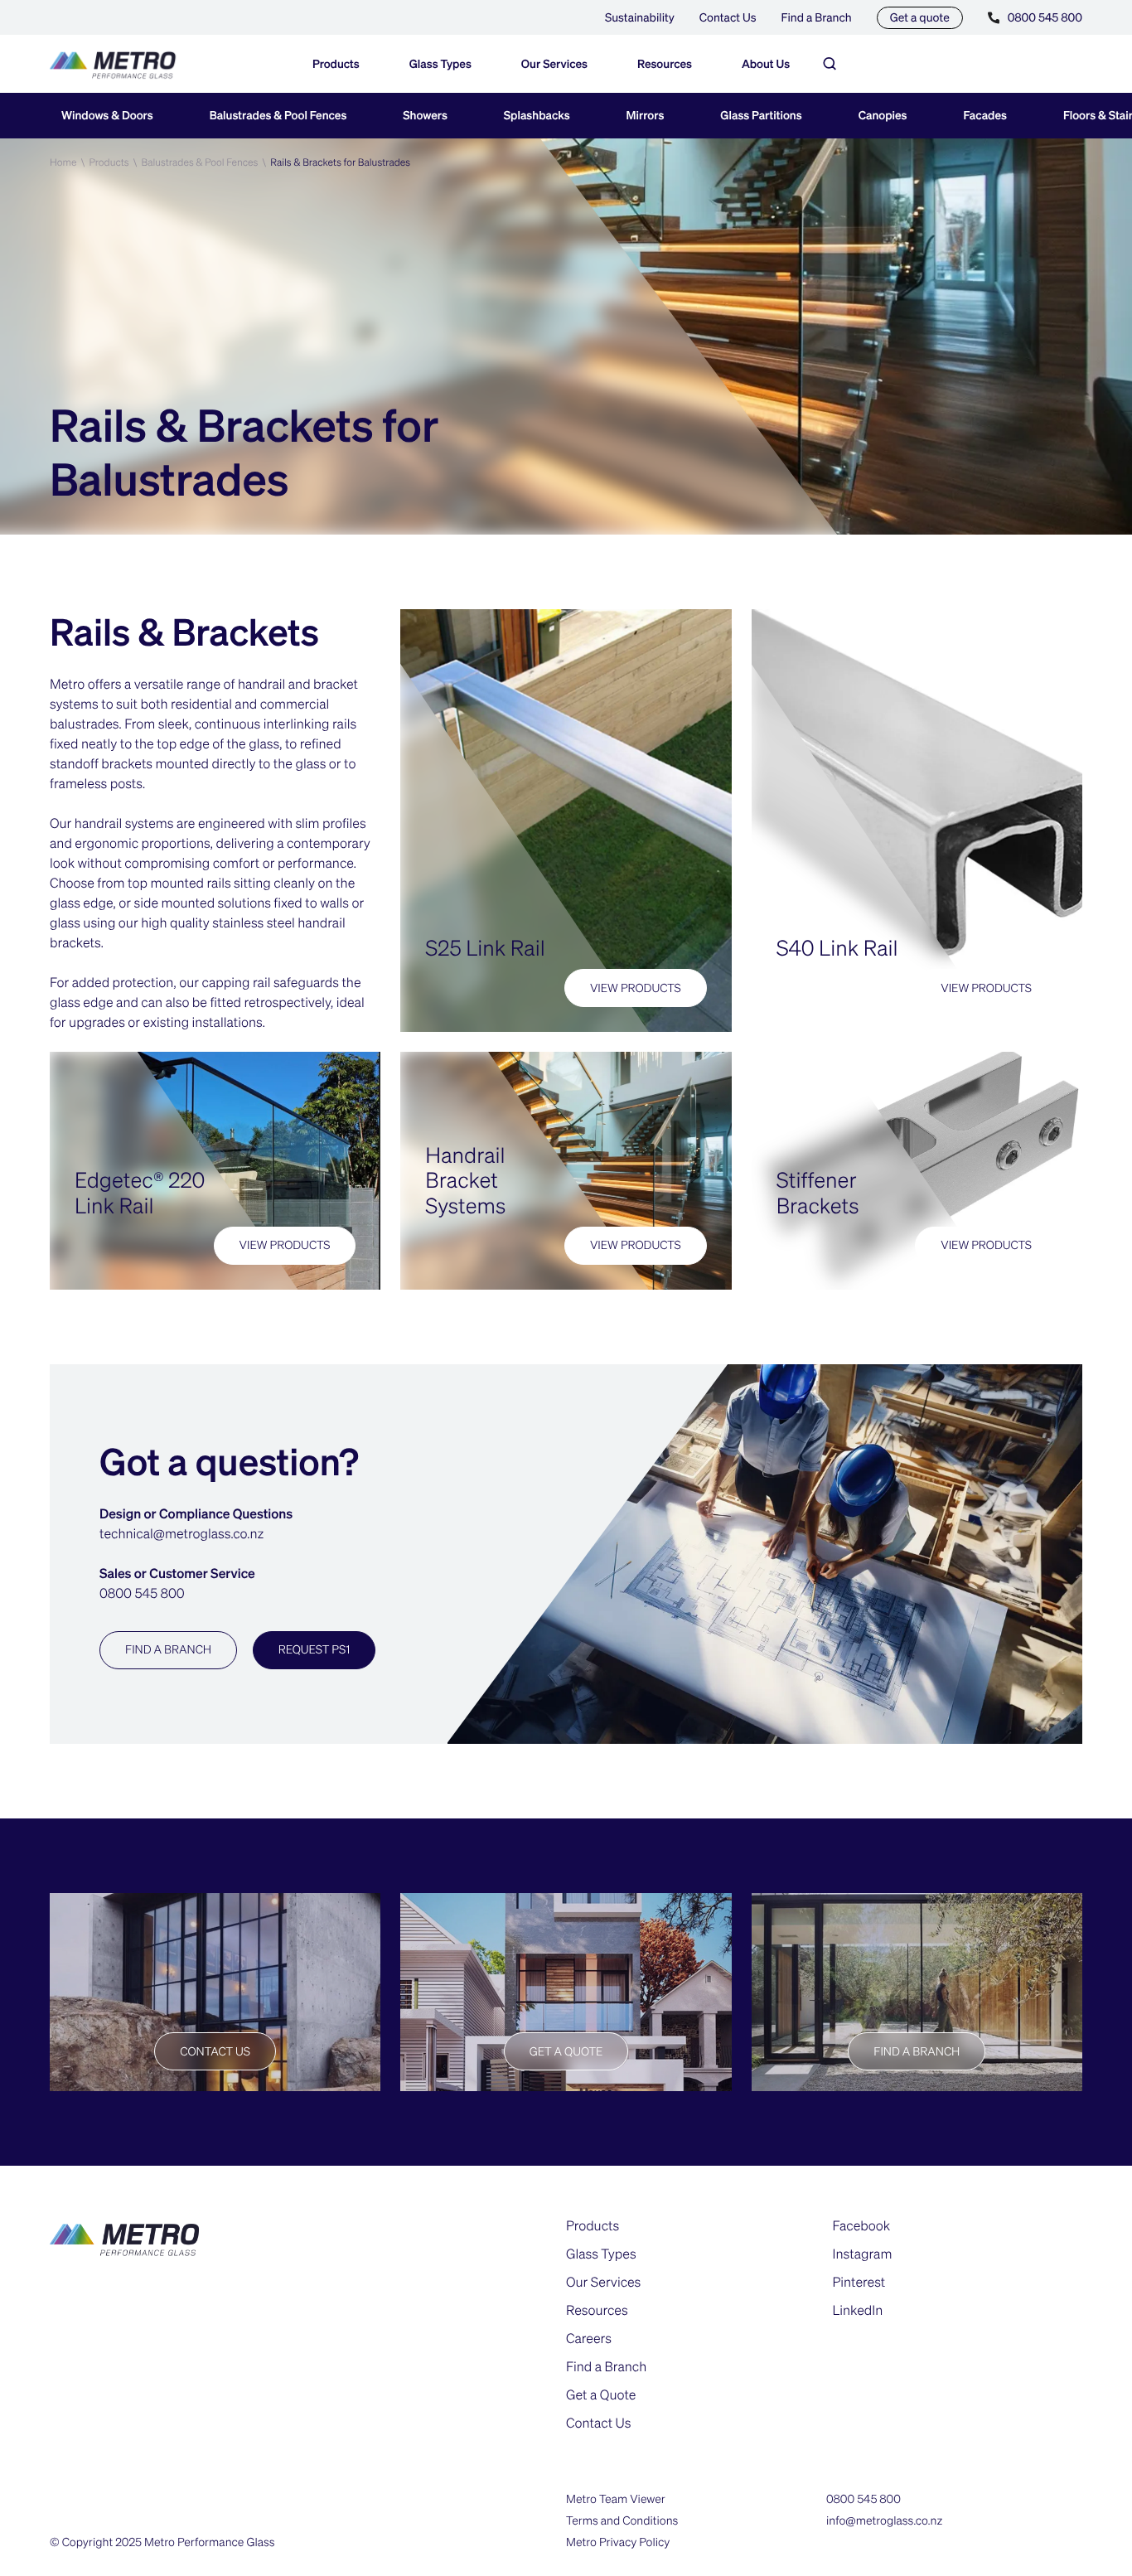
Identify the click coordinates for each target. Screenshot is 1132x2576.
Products (109, 162)
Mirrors (646, 115)
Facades (985, 115)
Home (63, 162)
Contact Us (728, 17)
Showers (425, 115)
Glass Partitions (761, 115)
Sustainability (640, 17)
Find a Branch (817, 17)
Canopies (883, 115)
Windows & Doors (107, 115)
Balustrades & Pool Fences (278, 115)
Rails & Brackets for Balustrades (340, 162)
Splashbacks (537, 115)
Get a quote (920, 17)
